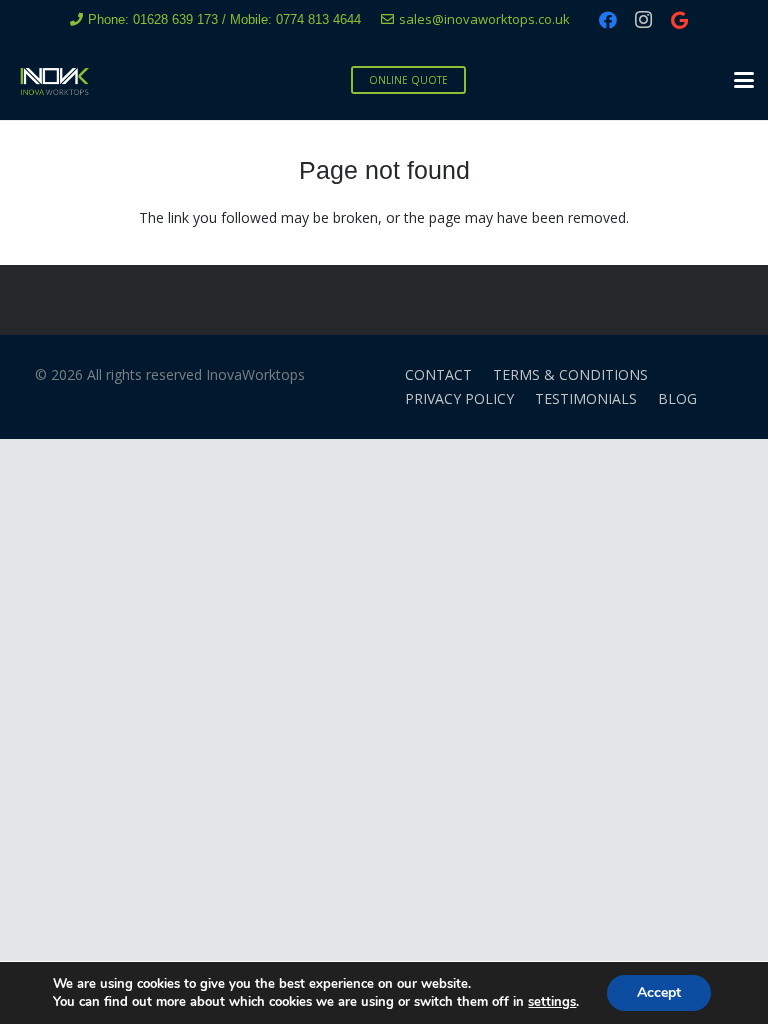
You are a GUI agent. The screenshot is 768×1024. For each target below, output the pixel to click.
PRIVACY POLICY (459, 398)
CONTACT (438, 374)
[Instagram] (644, 20)
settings (552, 1002)
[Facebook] (608, 20)
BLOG (677, 398)
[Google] (680, 20)
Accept (659, 992)
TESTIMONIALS (586, 398)
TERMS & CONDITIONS (570, 374)
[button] (744, 80)
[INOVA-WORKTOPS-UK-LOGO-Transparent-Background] (54, 80)
